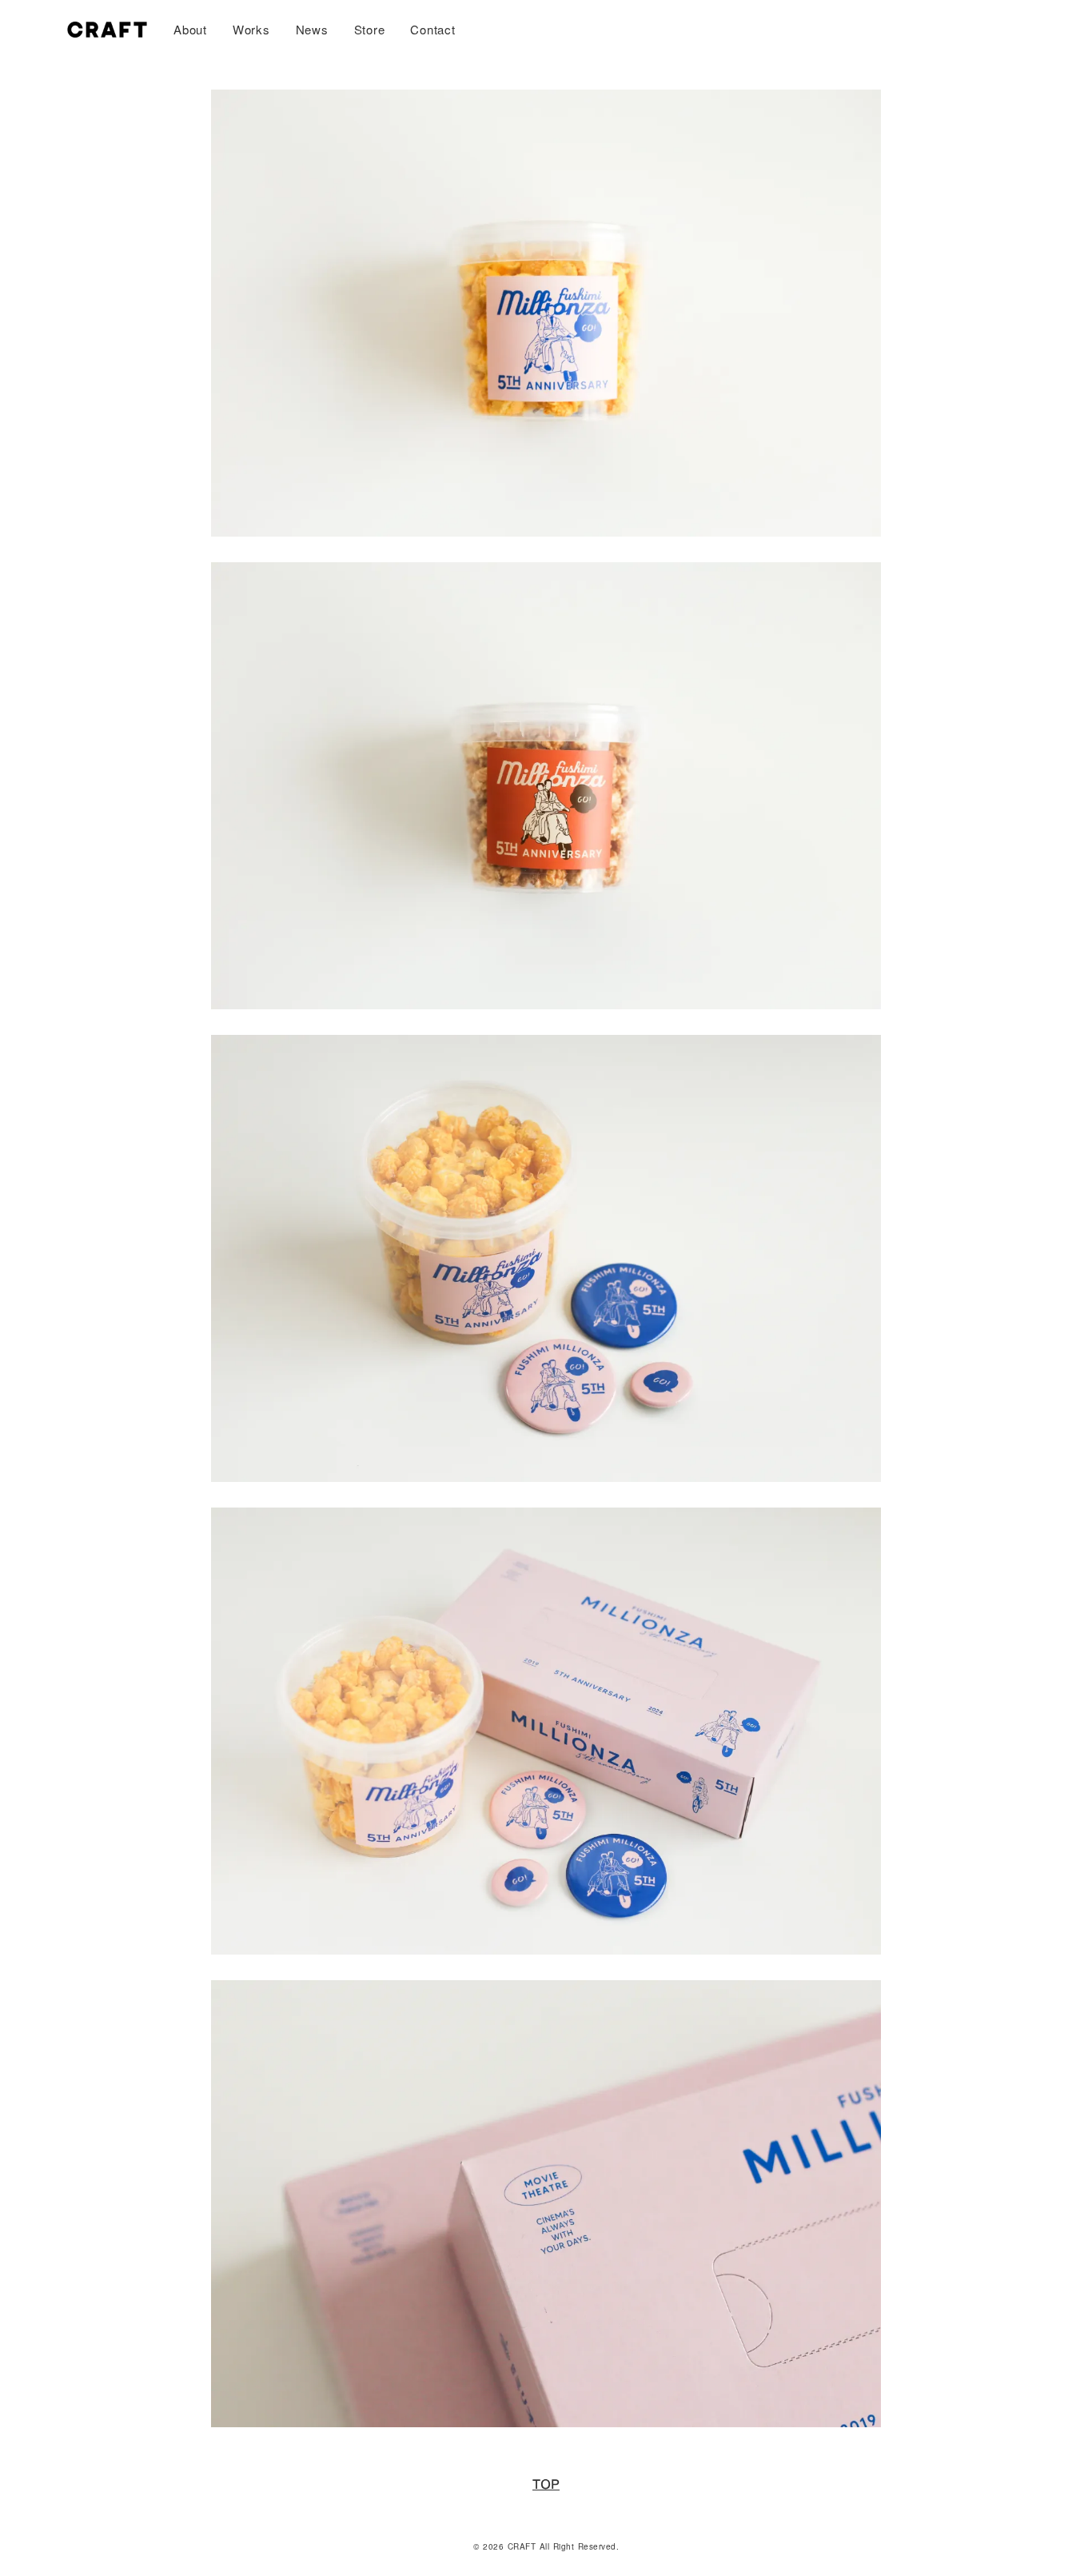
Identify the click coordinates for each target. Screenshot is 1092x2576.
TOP (546, 2485)
